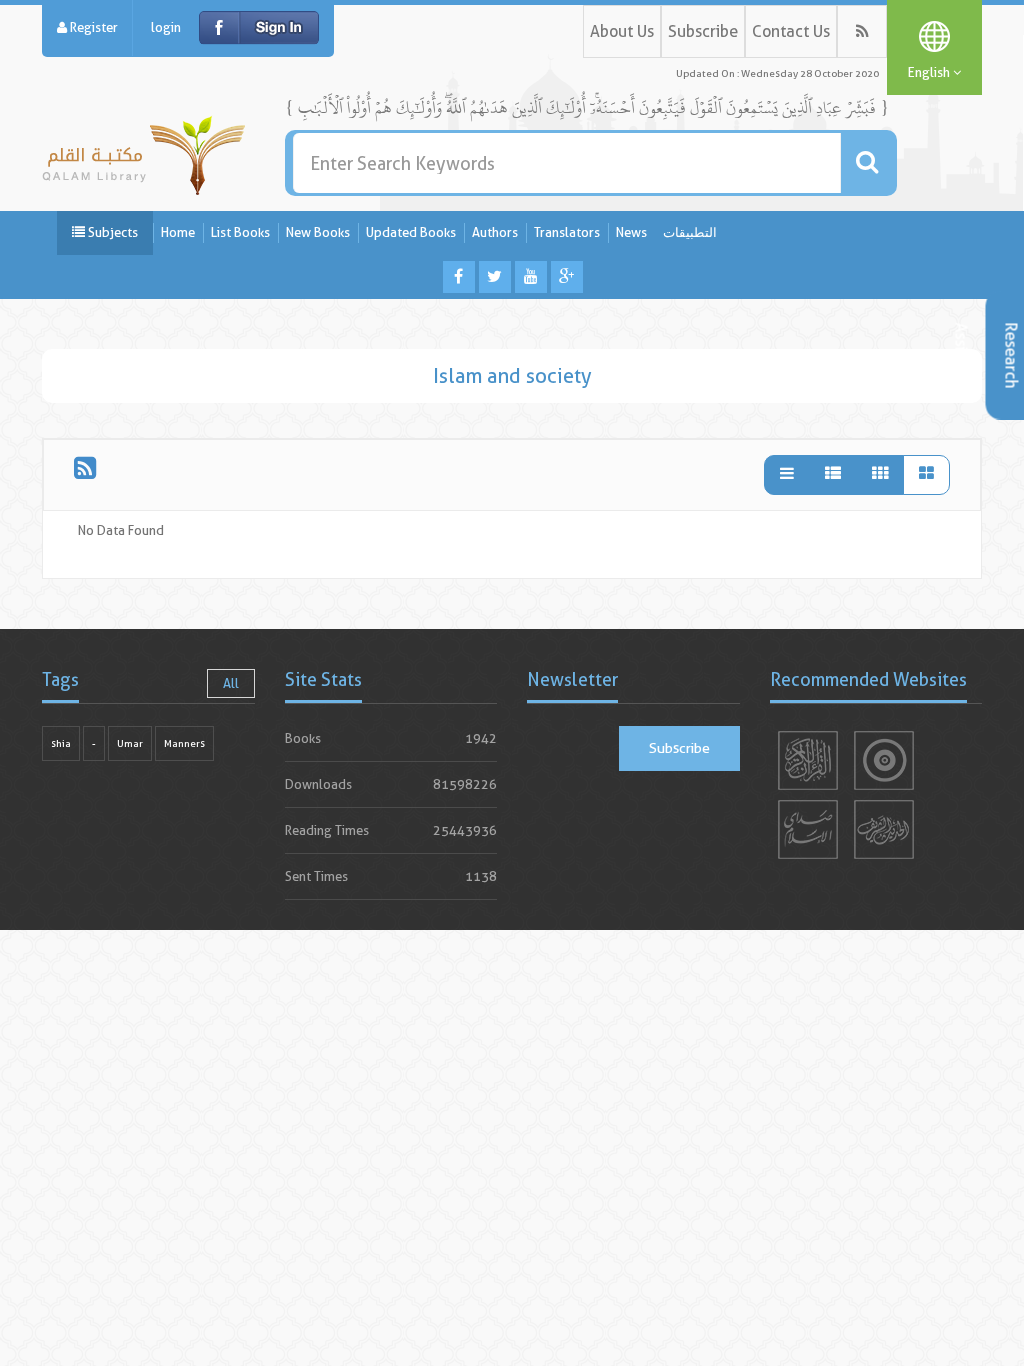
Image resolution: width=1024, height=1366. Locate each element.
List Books (240, 232)
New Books (318, 232)
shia (61, 743)
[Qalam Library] (143, 151)
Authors (495, 232)
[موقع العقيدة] (884, 760)
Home (178, 232)
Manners (184, 743)
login (166, 27)
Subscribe (703, 31)
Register (92, 27)
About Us (622, 31)
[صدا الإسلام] (808, 829)
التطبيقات (690, 232)
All (231, 683)
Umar (130, 743)
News (631, 232)
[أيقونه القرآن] (808, 760)
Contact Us (791, 31)
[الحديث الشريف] (884, 829)
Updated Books (411, 232)
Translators (567, 232)
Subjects (111, 232)
